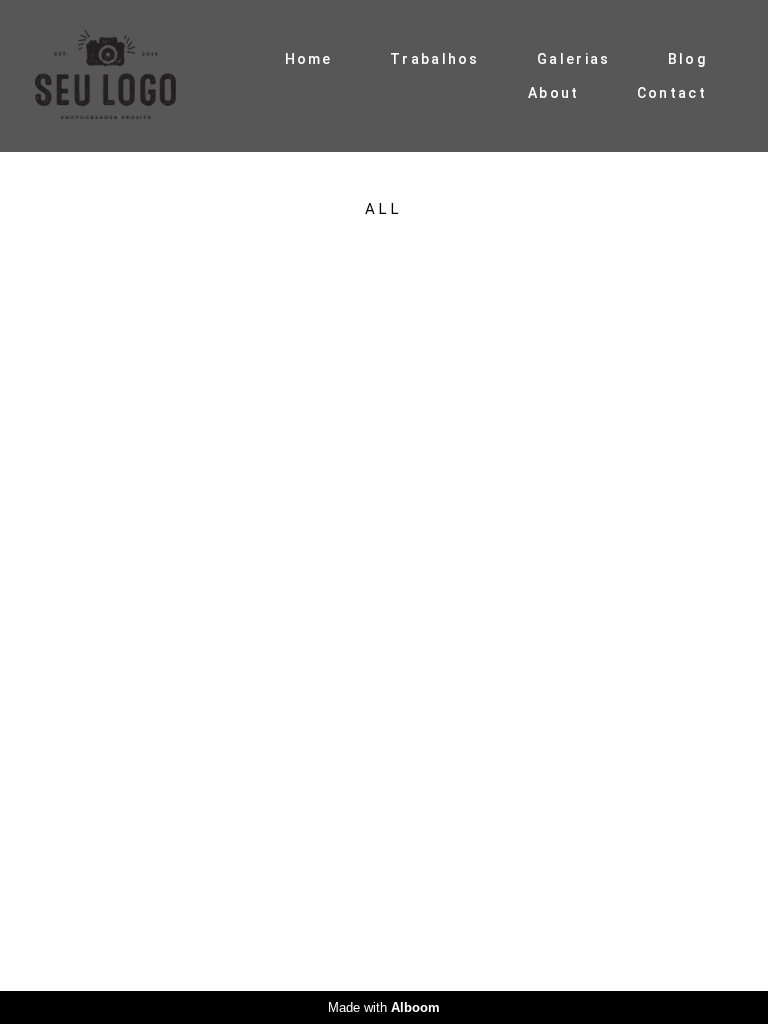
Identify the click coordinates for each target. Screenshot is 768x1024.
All (383, 209)
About (554, 93)
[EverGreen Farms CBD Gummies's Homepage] (123, 76)
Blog (687, 59)
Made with (384, 1007)
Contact (672, 93)
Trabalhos (435, 59)
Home (309, 59)
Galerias (573, 59)
